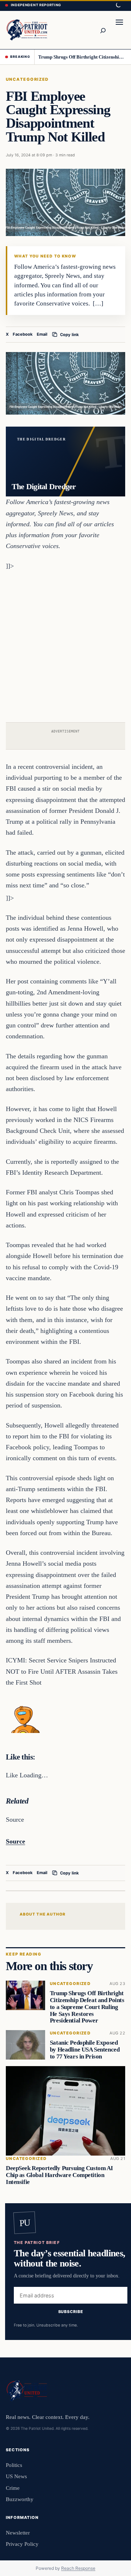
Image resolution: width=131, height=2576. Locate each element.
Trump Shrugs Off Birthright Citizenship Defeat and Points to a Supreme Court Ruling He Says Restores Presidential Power (82, 57)
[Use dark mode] (118, 5)
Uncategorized (27, 79)
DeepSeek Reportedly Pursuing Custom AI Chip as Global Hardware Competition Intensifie (59, 2175)
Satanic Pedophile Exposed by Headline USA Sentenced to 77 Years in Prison (85, 2050)
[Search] (103, 30)
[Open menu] (119, 30)
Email (42, 334)
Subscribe (71, 2311)
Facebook (23, 334)
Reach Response (78, 2568)
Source (15, 1841)
